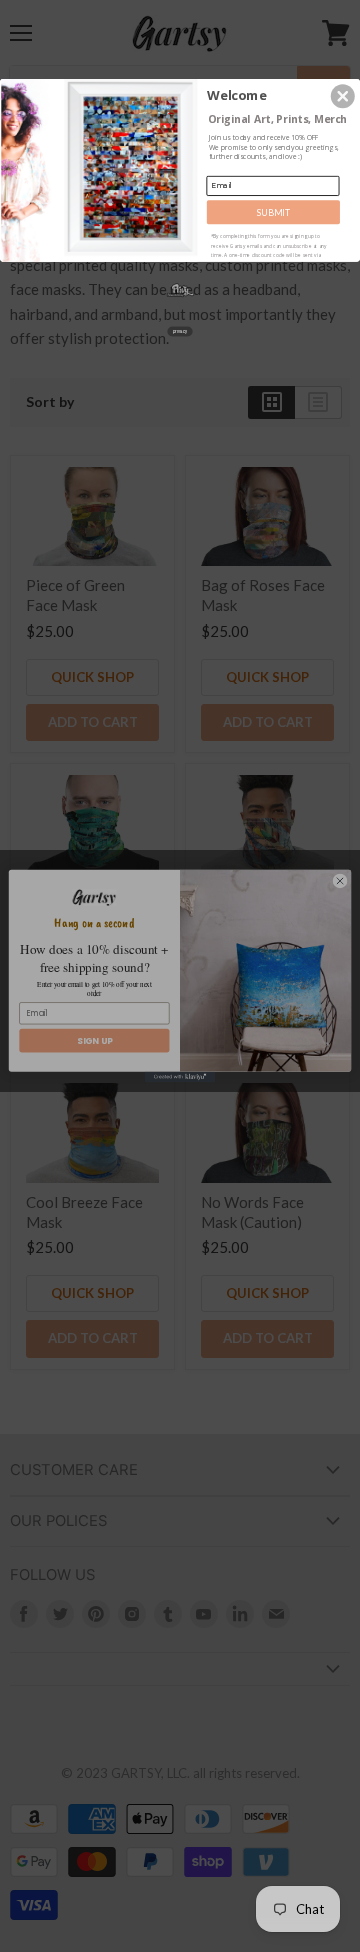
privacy (180, 331)
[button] (343, 96)
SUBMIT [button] (274, 212)
